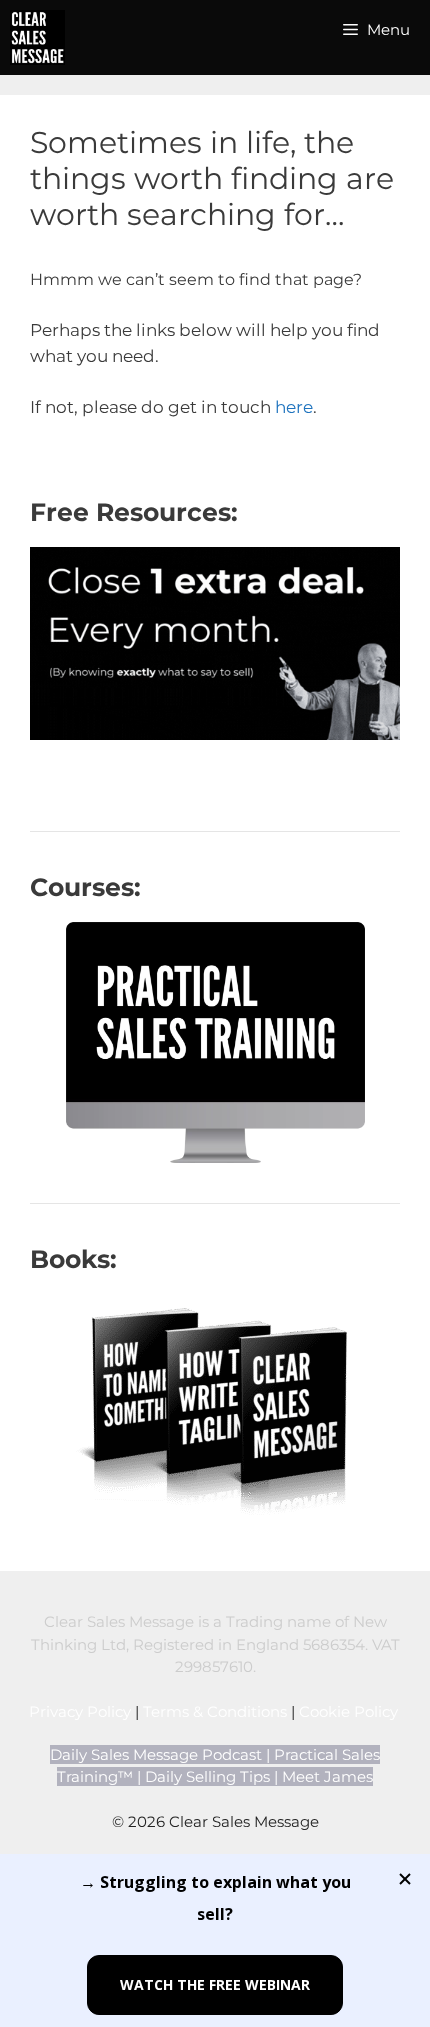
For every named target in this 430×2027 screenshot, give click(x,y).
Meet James (327, 1776)
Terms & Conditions (215, 1711)
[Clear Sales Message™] (37, 37)
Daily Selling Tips (207, 1776)
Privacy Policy (80, 1711)
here (294, 407)
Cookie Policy (350, 1711)
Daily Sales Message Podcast (156, 1754)
